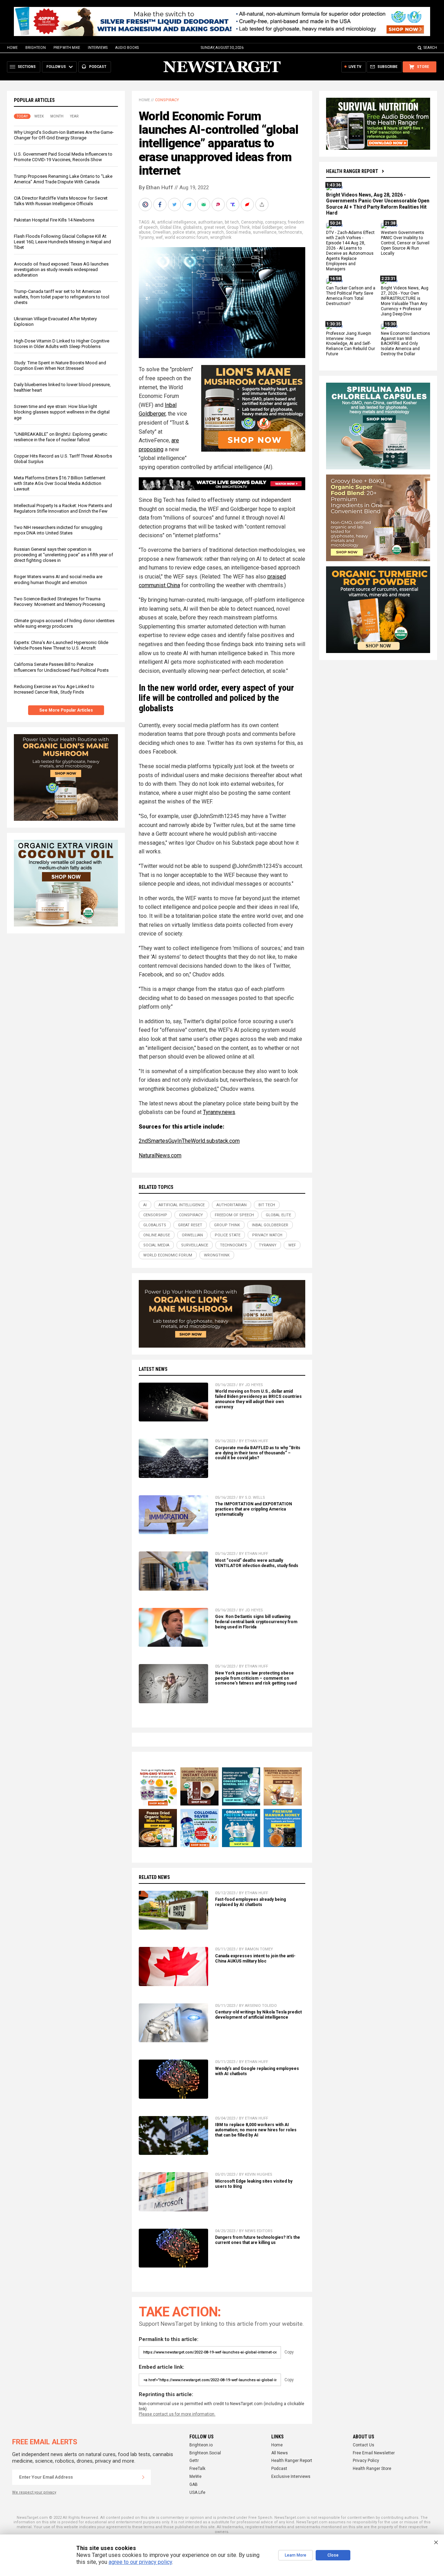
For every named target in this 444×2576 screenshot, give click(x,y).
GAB (194, 2484)
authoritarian (210, 222)
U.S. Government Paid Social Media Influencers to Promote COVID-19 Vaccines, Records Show (63, 157)
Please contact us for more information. (177, 2414)
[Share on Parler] (219, 204)
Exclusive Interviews (291, 2477)
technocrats (290, 232)
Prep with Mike (67, 48)
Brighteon (36, 48)
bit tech (232, 222)
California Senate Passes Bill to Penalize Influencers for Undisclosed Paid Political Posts (61, 667)
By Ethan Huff (156, 188)
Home (12, 48)
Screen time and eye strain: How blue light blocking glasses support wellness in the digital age (62, 412)
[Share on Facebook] (161, 204)
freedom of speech (234, 1215)
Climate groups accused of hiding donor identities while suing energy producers (64, 623)
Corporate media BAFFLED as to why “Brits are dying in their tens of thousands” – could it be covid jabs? (258, 1453)
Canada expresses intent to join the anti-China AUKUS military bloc (255, 1959)
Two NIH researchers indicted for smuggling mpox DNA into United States (58, 530)
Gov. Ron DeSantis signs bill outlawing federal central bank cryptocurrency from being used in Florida (256, 1622)
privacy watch (211, 232)
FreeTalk (197, 2469)
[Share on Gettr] (248, 204)
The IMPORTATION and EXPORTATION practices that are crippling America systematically (254, 1509)
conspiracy (275, 222)
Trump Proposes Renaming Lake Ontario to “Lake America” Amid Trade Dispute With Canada (63, 179)
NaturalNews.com (160, 1155)
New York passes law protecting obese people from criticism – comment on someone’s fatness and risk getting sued (256, 1678)
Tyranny (146, 237)
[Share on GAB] (204, 204)
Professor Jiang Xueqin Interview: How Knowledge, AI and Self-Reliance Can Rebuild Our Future (351, 344)
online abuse (157, 1235)
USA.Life (197, 2492)
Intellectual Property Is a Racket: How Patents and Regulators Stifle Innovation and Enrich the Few (63, 508)
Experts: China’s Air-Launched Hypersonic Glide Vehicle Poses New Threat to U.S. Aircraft (61, 646)
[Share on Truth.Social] (233, 204)
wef (159, 237)
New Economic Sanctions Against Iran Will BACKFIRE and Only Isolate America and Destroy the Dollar (405, 344)
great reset (215, 227)
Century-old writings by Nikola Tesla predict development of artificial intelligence (258, 2015)
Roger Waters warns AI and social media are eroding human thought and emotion (58, 580)
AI (153, 222)
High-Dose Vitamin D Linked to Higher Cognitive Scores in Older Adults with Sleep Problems (62, 344)
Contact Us (364, 2445)
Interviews (98, 48)
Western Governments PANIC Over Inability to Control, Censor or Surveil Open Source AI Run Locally (405, 243)
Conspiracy (167, 100)
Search (430, 48)
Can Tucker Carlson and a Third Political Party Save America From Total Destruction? (351, 296)
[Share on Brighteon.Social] (146, 204)
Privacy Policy (366, 2461)
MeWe (195, 2477)
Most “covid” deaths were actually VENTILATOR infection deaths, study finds (257, 1563)
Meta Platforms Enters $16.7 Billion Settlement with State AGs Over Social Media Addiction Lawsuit (60, 484)
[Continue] (143, 2477)
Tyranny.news (219, 1112)
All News (280, 2453)
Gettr (194, 2461)
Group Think (238, 227)
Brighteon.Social (205, 2453)
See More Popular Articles (66, 710)
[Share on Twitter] (175, 204)
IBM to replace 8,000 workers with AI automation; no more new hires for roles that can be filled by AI (256, 2130)
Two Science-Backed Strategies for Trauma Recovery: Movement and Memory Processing (59, 602)
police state (184, 232)
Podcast (279, 2469)
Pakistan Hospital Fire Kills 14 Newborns (54, 220)
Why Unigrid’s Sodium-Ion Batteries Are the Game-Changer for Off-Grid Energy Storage (64, 135)
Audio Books (127, 48)
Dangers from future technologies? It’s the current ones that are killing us (258, 2240)
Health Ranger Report (352, 171)
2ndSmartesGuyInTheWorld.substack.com (189, 1141)
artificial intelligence (177, 222)
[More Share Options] (263, 204)
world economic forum (186, 237)
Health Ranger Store (372, 2469)
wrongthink (221, 237)
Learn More (296, 2555)
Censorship (252, 222)
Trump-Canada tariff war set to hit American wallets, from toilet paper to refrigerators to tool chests (62, 297)
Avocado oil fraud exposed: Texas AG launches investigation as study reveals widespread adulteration (61, 269)
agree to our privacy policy (140, 2562)
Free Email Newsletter (374, 2453)
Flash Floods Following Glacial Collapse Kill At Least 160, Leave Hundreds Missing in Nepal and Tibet (62, 242)
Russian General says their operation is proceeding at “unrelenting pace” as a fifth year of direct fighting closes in (63, 555)
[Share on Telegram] (190, 204)
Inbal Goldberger (267, 227)
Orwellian (162, 232)
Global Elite (170, 227)
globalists (193, 227)
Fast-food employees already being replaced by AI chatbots (250, 1902)
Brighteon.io (201, 2445)
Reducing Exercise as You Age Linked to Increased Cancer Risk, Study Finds (54, 689)
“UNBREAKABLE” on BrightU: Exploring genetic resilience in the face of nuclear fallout (61, 437)
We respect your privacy (34, 2492)
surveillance (265, 232)
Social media (238, 232)
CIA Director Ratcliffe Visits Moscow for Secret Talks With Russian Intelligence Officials (61, 201)
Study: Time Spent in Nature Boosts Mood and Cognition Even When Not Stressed (60, 365)
